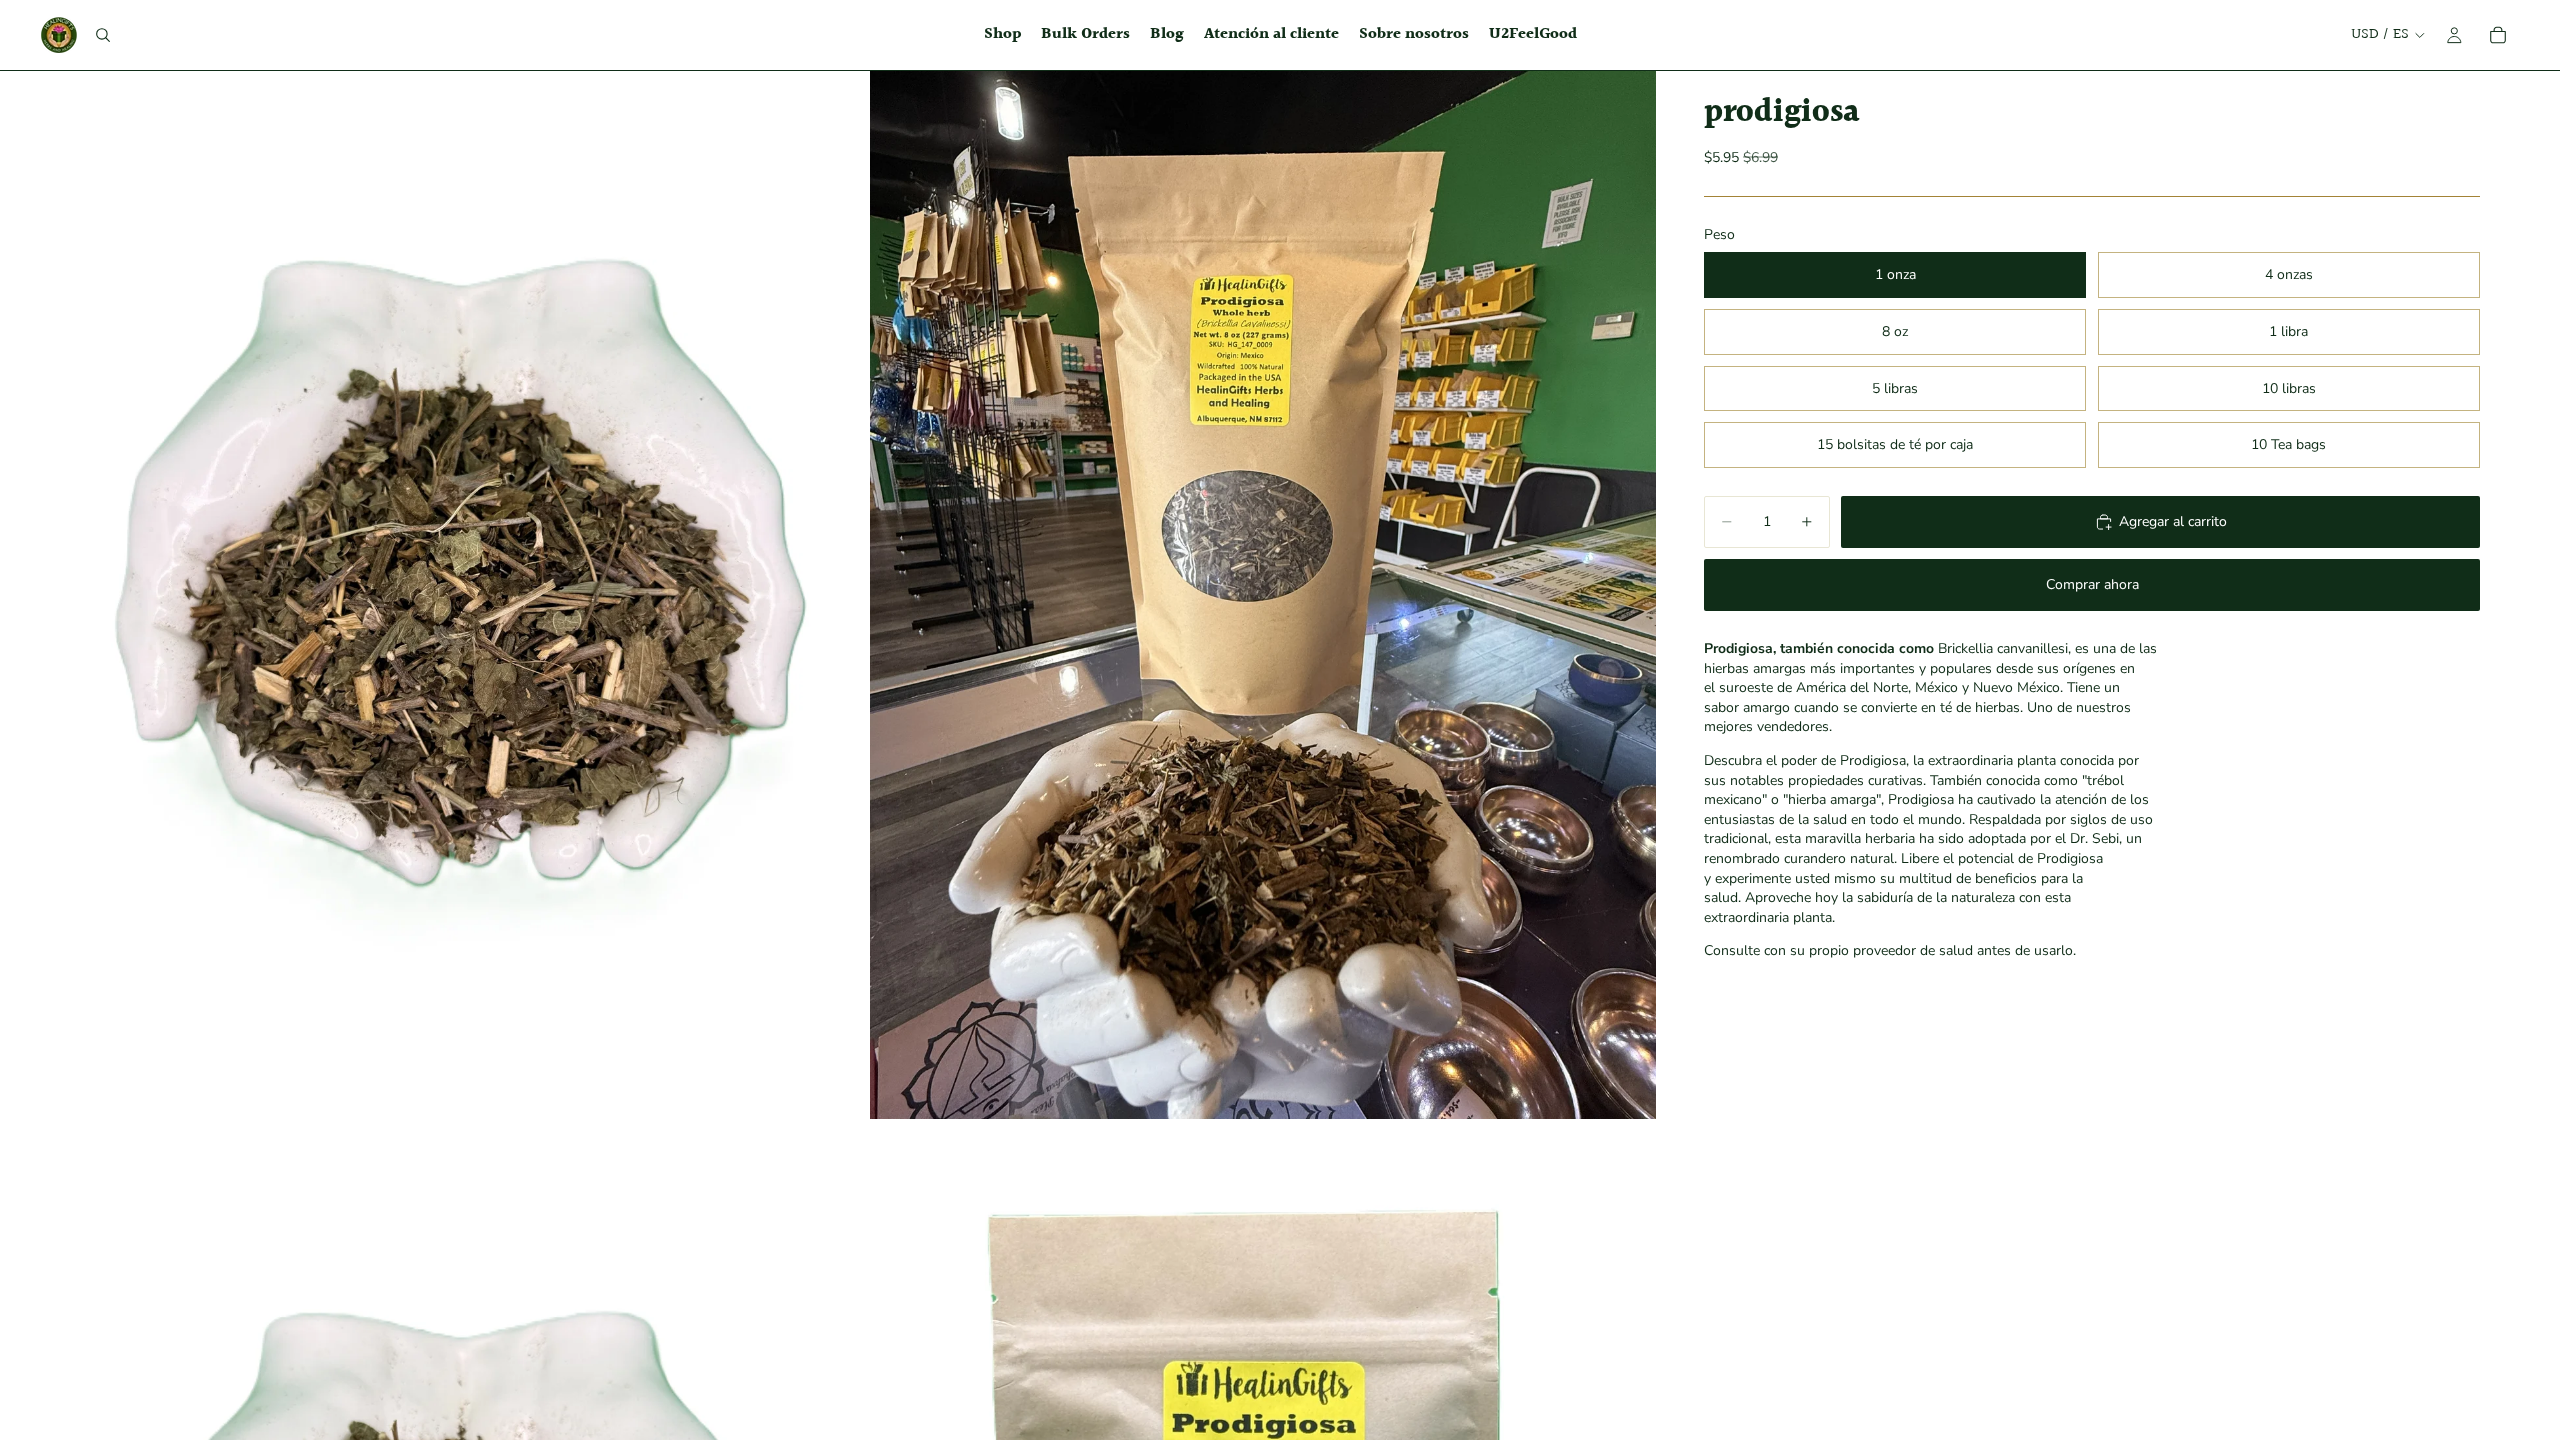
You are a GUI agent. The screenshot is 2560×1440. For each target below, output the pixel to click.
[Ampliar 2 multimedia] (1263, 595)
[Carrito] (2498, 35)
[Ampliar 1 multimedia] (473, 595)
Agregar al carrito (2173, 521)
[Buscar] (103, 35)
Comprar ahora (2092, 584)
